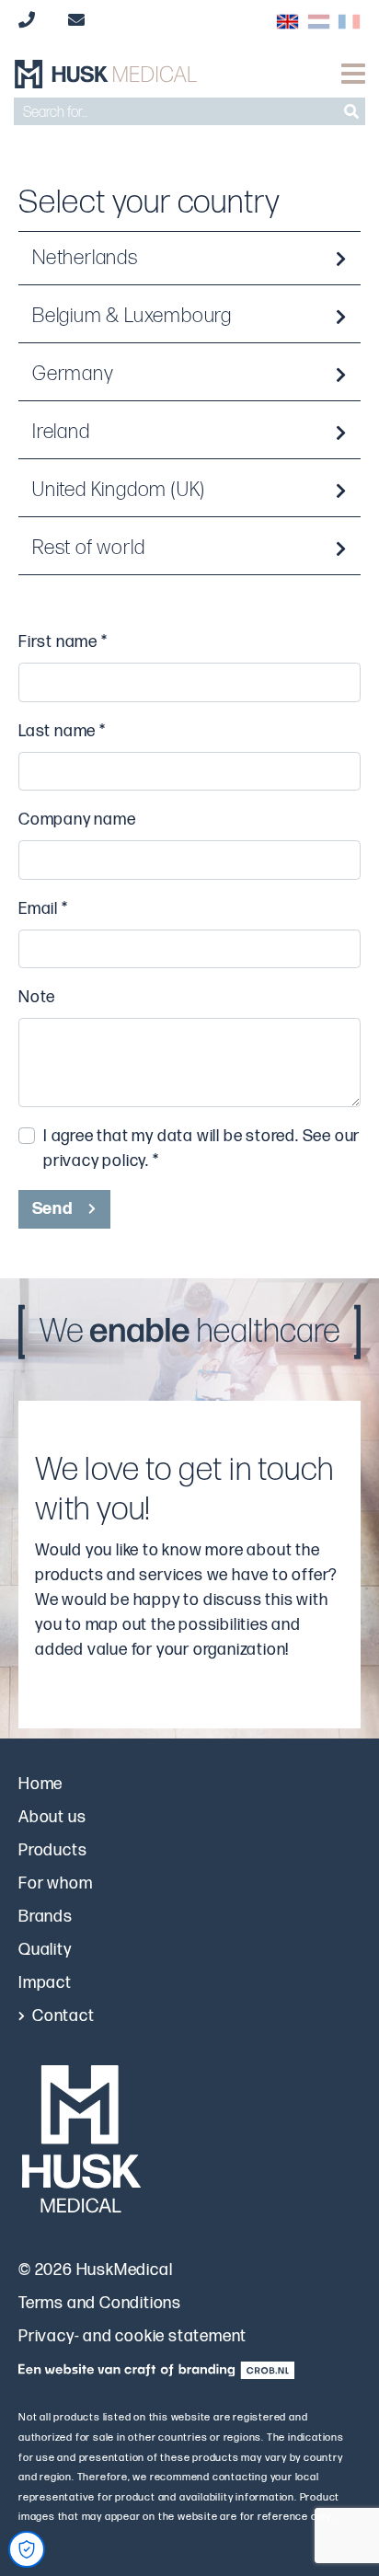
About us (52, 1817)
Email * (43, 909)
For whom (55, 1883)
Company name (77, 820)
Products (52, 1850)
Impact (45, 1983)
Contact (63, 2016)
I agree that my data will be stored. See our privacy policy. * (201, 1149)
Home (40, 1784)
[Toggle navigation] (353, 74)
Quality (45, 1950)
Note (37, 997)
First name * (63, 642)
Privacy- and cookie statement (132, 2336)
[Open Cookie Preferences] (27, 2549)
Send (52, 1209)
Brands (46, 1917)
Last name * (62, 731)
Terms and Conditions (100, 2303)
